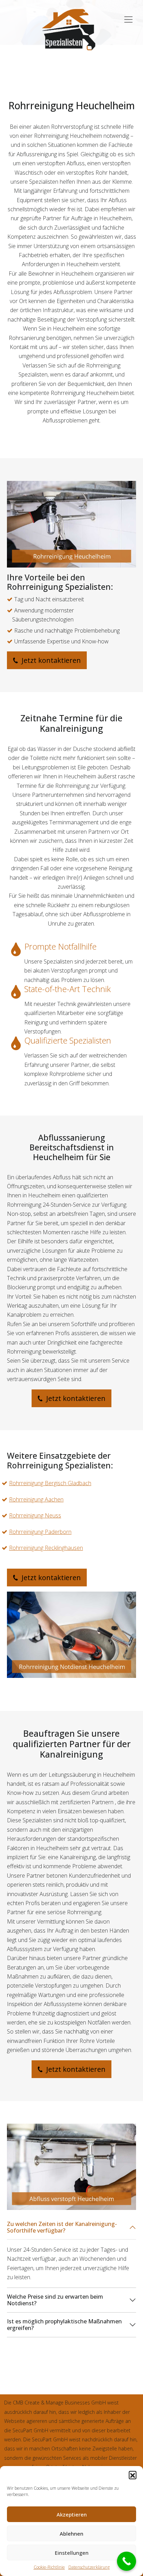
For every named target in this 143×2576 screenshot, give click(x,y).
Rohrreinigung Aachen (36, 1499)
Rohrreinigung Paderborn (40, 1532)
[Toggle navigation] (128, 16)
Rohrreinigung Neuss (35, 1515)
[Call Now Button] (127, 2561)
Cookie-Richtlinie (49, 2567)
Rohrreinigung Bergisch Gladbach (50, 1483)
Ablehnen (71, 2534)
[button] (133, 2475)
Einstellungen (72, 2553)
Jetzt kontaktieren (50, 660)
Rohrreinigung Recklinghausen (46, 1548)
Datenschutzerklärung (89, 2567)
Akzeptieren (72, 2514)
